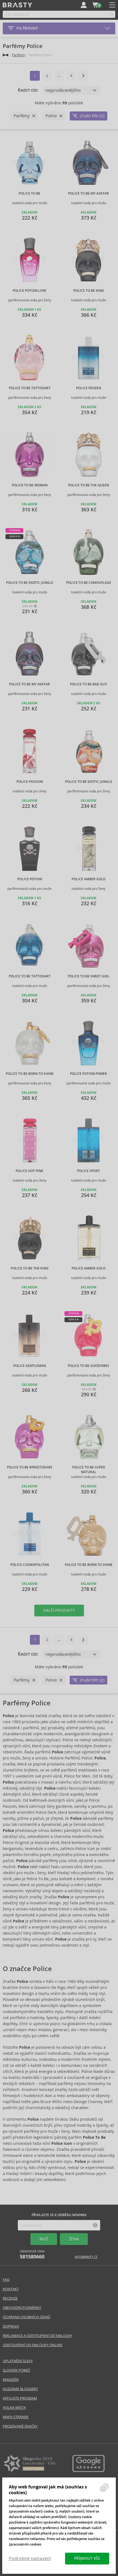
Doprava (11, 2326)
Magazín (11, 2380)
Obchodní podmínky (22, 2308)
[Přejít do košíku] (95, 5)
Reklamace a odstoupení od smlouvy (37, 2336)
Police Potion (30, 879)
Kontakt (11, 2289)
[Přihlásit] (84, 5)
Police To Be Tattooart (30, 388)
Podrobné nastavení (30, 2559)
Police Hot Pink (29, 1171)
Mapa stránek (16, 2417)
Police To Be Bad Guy (88, 684)
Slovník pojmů (16, 2370)
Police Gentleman (29, 1366)
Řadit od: (28, 90)
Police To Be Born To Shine (30, 1074)
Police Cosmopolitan (30, 1565)
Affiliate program (20, 2398)
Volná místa (14, 2408)
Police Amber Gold (89, 879)
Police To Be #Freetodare (30, 1467)
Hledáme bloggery (20, 2389)
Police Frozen (88, 388)
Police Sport (88, 1171)
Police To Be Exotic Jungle (30, 583)
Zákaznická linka (32, 2255)
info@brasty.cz (86, 2257)
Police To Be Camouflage (89, 583)
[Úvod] (5, 55)
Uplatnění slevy (18, 2361)
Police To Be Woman (30, 485)
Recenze (10, 2298)
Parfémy (19, 55)
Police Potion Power (88, 1074)
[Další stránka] (83, 76)
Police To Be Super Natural (89, 1470)
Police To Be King (89, 291)
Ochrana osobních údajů (26, 2317)
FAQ (6, 2280)
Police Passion (30, 782)
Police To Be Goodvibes (88, 1366)
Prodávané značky (20, 2426)
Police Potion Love (29, 291)
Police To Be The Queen (88, 485)
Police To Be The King (30, 1268)
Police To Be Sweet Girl (89, 976)
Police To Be (29, 194)
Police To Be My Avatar (88, 194)
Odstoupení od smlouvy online (33, 2345)
